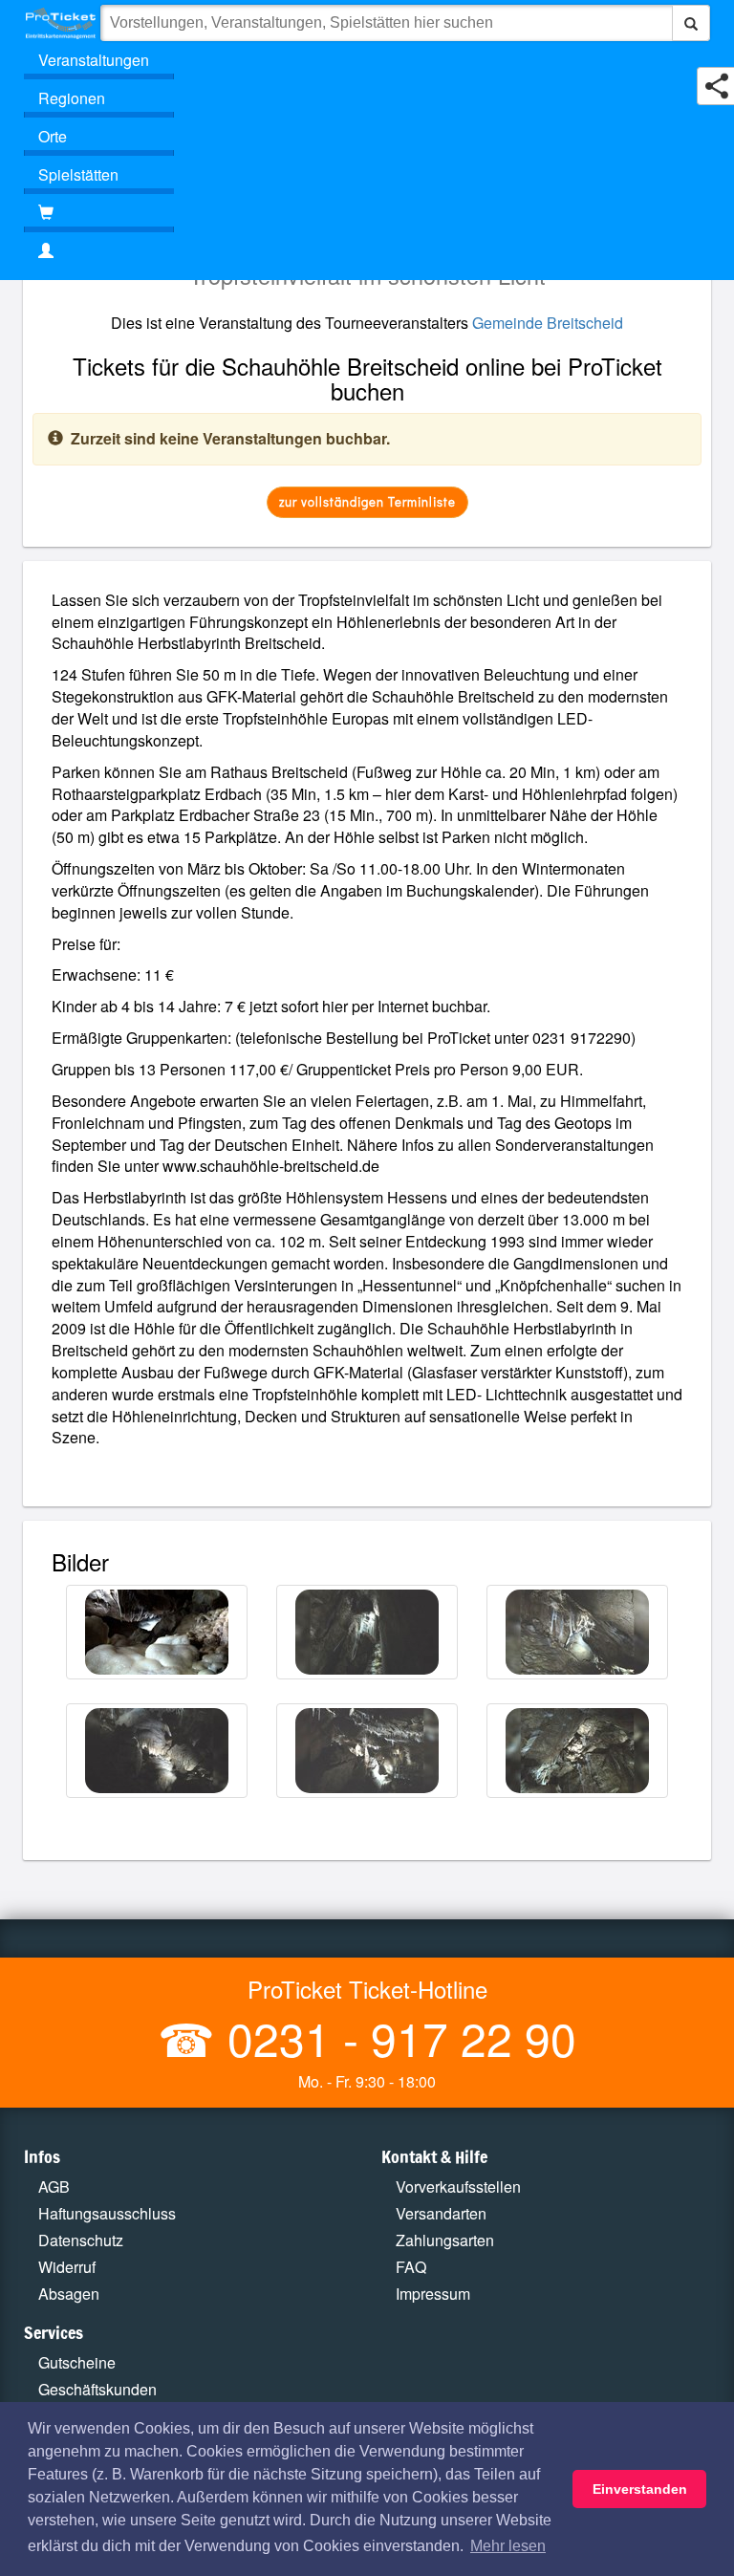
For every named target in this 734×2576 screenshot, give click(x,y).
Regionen (72, 98)
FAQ (411, 2267)
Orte (53, 136)
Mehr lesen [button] (508, 2546)
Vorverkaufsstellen (458, 2186)
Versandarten (441, 2213)
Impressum (433, 2294)
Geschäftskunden (97, 2389)
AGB (54, 2186)
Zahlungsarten (445, 2240)
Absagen (69, 2294)
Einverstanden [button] (640, 2489)
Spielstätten (78, 174)
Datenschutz (81, 2240)
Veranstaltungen (94, 60)
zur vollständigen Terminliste (367, 501)
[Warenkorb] (99, 213)
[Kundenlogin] (367, 251)
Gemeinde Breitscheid (548, 323)
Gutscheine (77, 2362)
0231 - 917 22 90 (396, 2037)
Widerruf (67, 2267)
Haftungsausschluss (107, 2213)
